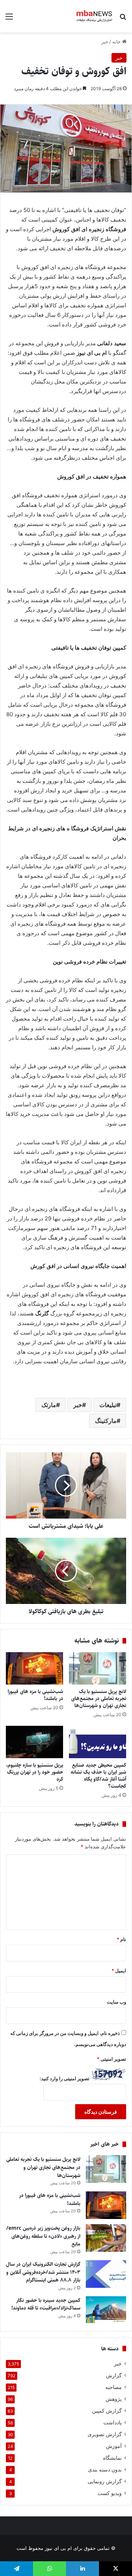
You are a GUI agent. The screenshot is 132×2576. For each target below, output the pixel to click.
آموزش (114, 2446)
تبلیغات (108, 1405)
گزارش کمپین (107, 2411)
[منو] (9, 19)
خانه (117, 42)
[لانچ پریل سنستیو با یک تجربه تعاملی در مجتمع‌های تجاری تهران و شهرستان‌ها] (98, 1668)
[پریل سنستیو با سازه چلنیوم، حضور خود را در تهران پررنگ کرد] (34, 1742)
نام (121, 1939)
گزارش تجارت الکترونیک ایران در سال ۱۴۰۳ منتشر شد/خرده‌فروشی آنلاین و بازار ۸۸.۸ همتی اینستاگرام (43, 2272)
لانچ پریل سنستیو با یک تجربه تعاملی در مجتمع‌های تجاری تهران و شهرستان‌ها (99, 1699)
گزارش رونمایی (105, 2481)
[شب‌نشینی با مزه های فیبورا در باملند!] (34, 1668)
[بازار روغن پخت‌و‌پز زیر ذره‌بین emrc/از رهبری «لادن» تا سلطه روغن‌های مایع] (106, 2238)
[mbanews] (94, 16)
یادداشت (113, 2423)
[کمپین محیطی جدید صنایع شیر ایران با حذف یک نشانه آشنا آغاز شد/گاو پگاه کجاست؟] (98, 1742)
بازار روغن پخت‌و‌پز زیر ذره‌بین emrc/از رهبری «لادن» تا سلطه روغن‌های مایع (43, 2236)
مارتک (49, 1405)
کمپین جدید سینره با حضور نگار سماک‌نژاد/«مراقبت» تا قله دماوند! (46, 2304)
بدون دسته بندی (105, 2470)
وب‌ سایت (116, 2002)
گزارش (114, 2375)
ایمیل (119, 1971)
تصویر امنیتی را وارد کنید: (65, 2078)
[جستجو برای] (123, 19)
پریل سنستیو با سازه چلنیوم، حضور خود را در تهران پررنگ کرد (35, 1772)
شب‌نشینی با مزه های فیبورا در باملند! (35, 1695)
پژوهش (114, 2399)
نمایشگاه (112, 2458)
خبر (105, 42)
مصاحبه (113, 2387)
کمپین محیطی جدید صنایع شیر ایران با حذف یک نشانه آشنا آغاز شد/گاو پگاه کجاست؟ (98, 1776)
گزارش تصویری (105, 2434)
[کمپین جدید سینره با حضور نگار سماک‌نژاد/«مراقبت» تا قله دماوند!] (106, 2310)
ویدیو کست (110, 2493)
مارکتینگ (106, 1421)
